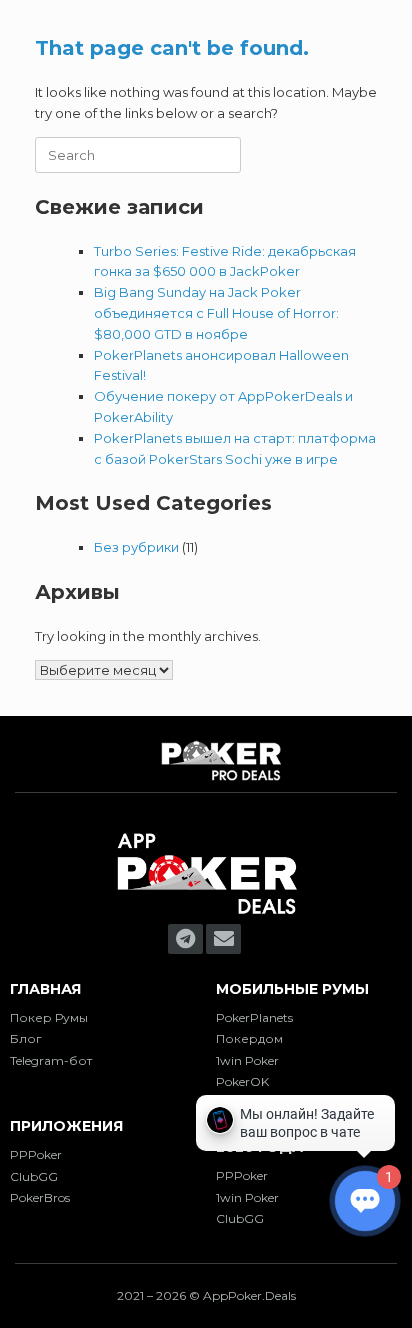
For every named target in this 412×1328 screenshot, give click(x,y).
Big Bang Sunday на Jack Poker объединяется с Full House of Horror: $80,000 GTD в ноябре (216, 313)
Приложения (66, 1126)
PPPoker (36, 1154)
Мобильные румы (292, 989)
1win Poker (247, 1060)
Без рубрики (136, 547)
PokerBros (40, 1197)
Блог (26, 1038)
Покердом (249, 1038)
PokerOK (242, 1081)
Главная (45, 989)
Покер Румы (49, 1017)
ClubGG (34, 1176)
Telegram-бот (51, 1060)
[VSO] (206, 913)
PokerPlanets (254, 1017)
